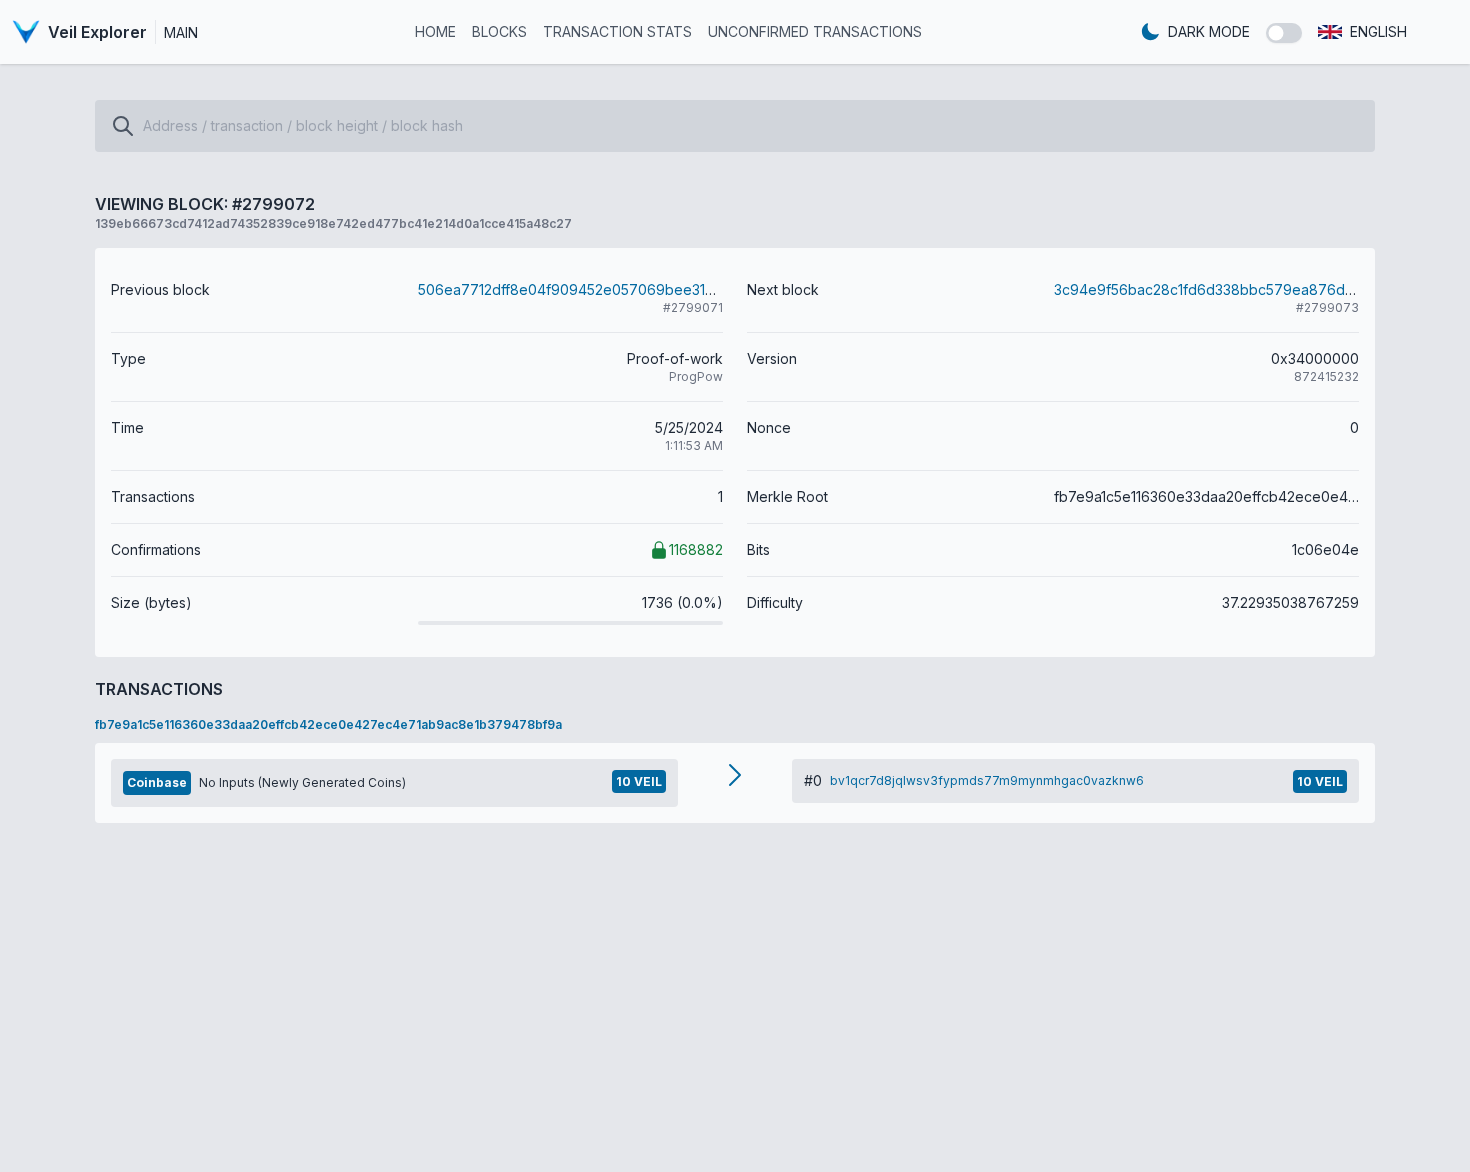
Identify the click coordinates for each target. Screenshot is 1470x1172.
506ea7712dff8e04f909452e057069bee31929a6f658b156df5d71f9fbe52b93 (676, 289)
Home (435, 31)
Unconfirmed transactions (815, 31)
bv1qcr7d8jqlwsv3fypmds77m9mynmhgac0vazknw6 (987, 780)
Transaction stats (617, 31)
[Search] (123, 126)
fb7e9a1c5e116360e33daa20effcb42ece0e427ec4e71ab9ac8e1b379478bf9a (328, 724)
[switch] (1284, 33)
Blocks (499, 31)
